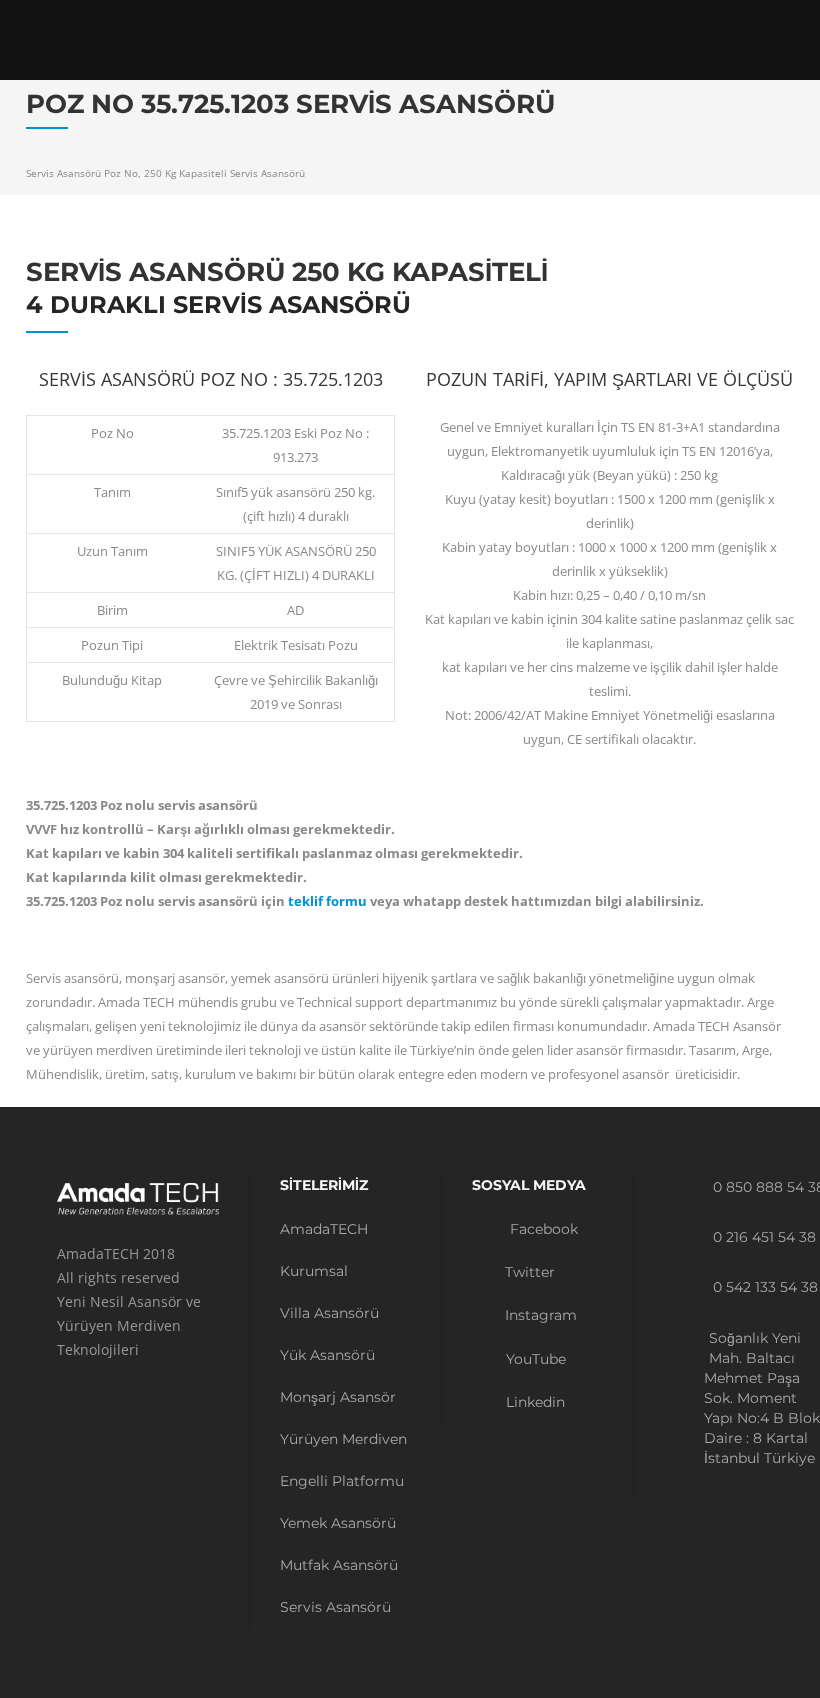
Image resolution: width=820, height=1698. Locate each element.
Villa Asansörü (329, 1313)
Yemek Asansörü (338, 1523)
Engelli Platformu (342, 1481)
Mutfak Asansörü (339, 1565)
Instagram (539, 1315)
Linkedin (533, 1402)
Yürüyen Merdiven (343, 1439)
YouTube (534, 1359)
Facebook (542, 1229)
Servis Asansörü (335, 1607)
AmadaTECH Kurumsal (324, 1250)
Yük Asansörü (327, 1355)
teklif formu (327, 901)
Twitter (528, 1272)
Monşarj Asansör (338, 1397)
